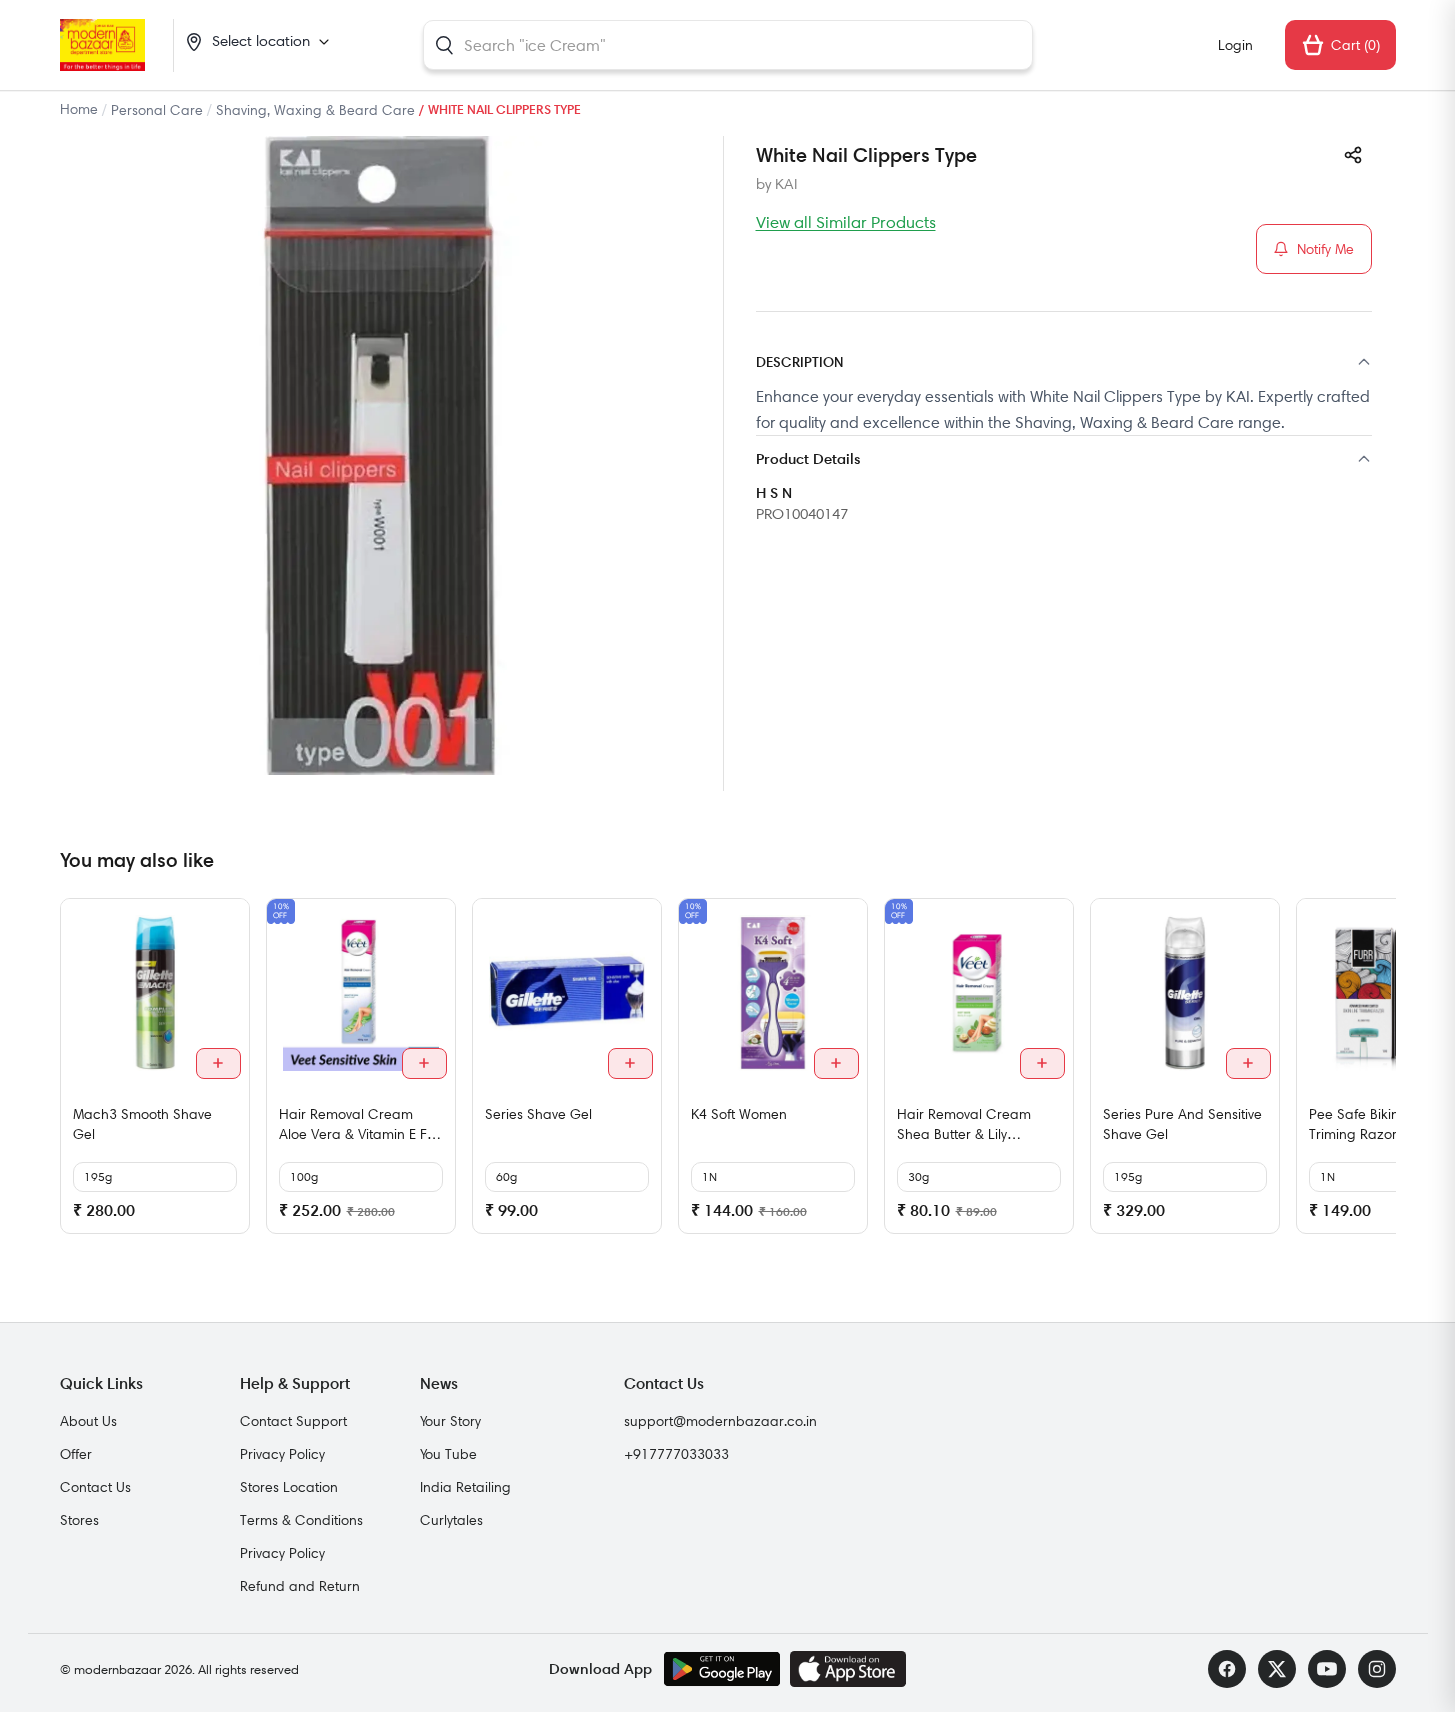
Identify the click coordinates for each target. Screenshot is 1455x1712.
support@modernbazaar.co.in (720, 1421)
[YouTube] (1327, 1669)
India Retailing (465, 1487)
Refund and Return (300, 1586)
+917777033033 (676, 1454)
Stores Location (289, 1487)
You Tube (448, 1454)
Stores (79, 1520)
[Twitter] (1277, 1669)
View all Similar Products (846, 222)
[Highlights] (1064, 460)
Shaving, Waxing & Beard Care (315, 110)
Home (79, 109)
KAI (786, 184)
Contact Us (95, 1487)
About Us (88, 1421)
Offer (76, 1454)
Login (1235, 45)
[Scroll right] (1378, 1074)
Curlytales (451, 1520)
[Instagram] (1377, 1669)
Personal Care (157, 110)
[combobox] (728, 45)
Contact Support (293, 1421)
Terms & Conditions (301, 1520)
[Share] (1353, 155)
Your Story (450, 1421)
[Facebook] (1227, 1669)
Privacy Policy (282, 1454)
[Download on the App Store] (848, 1669)
